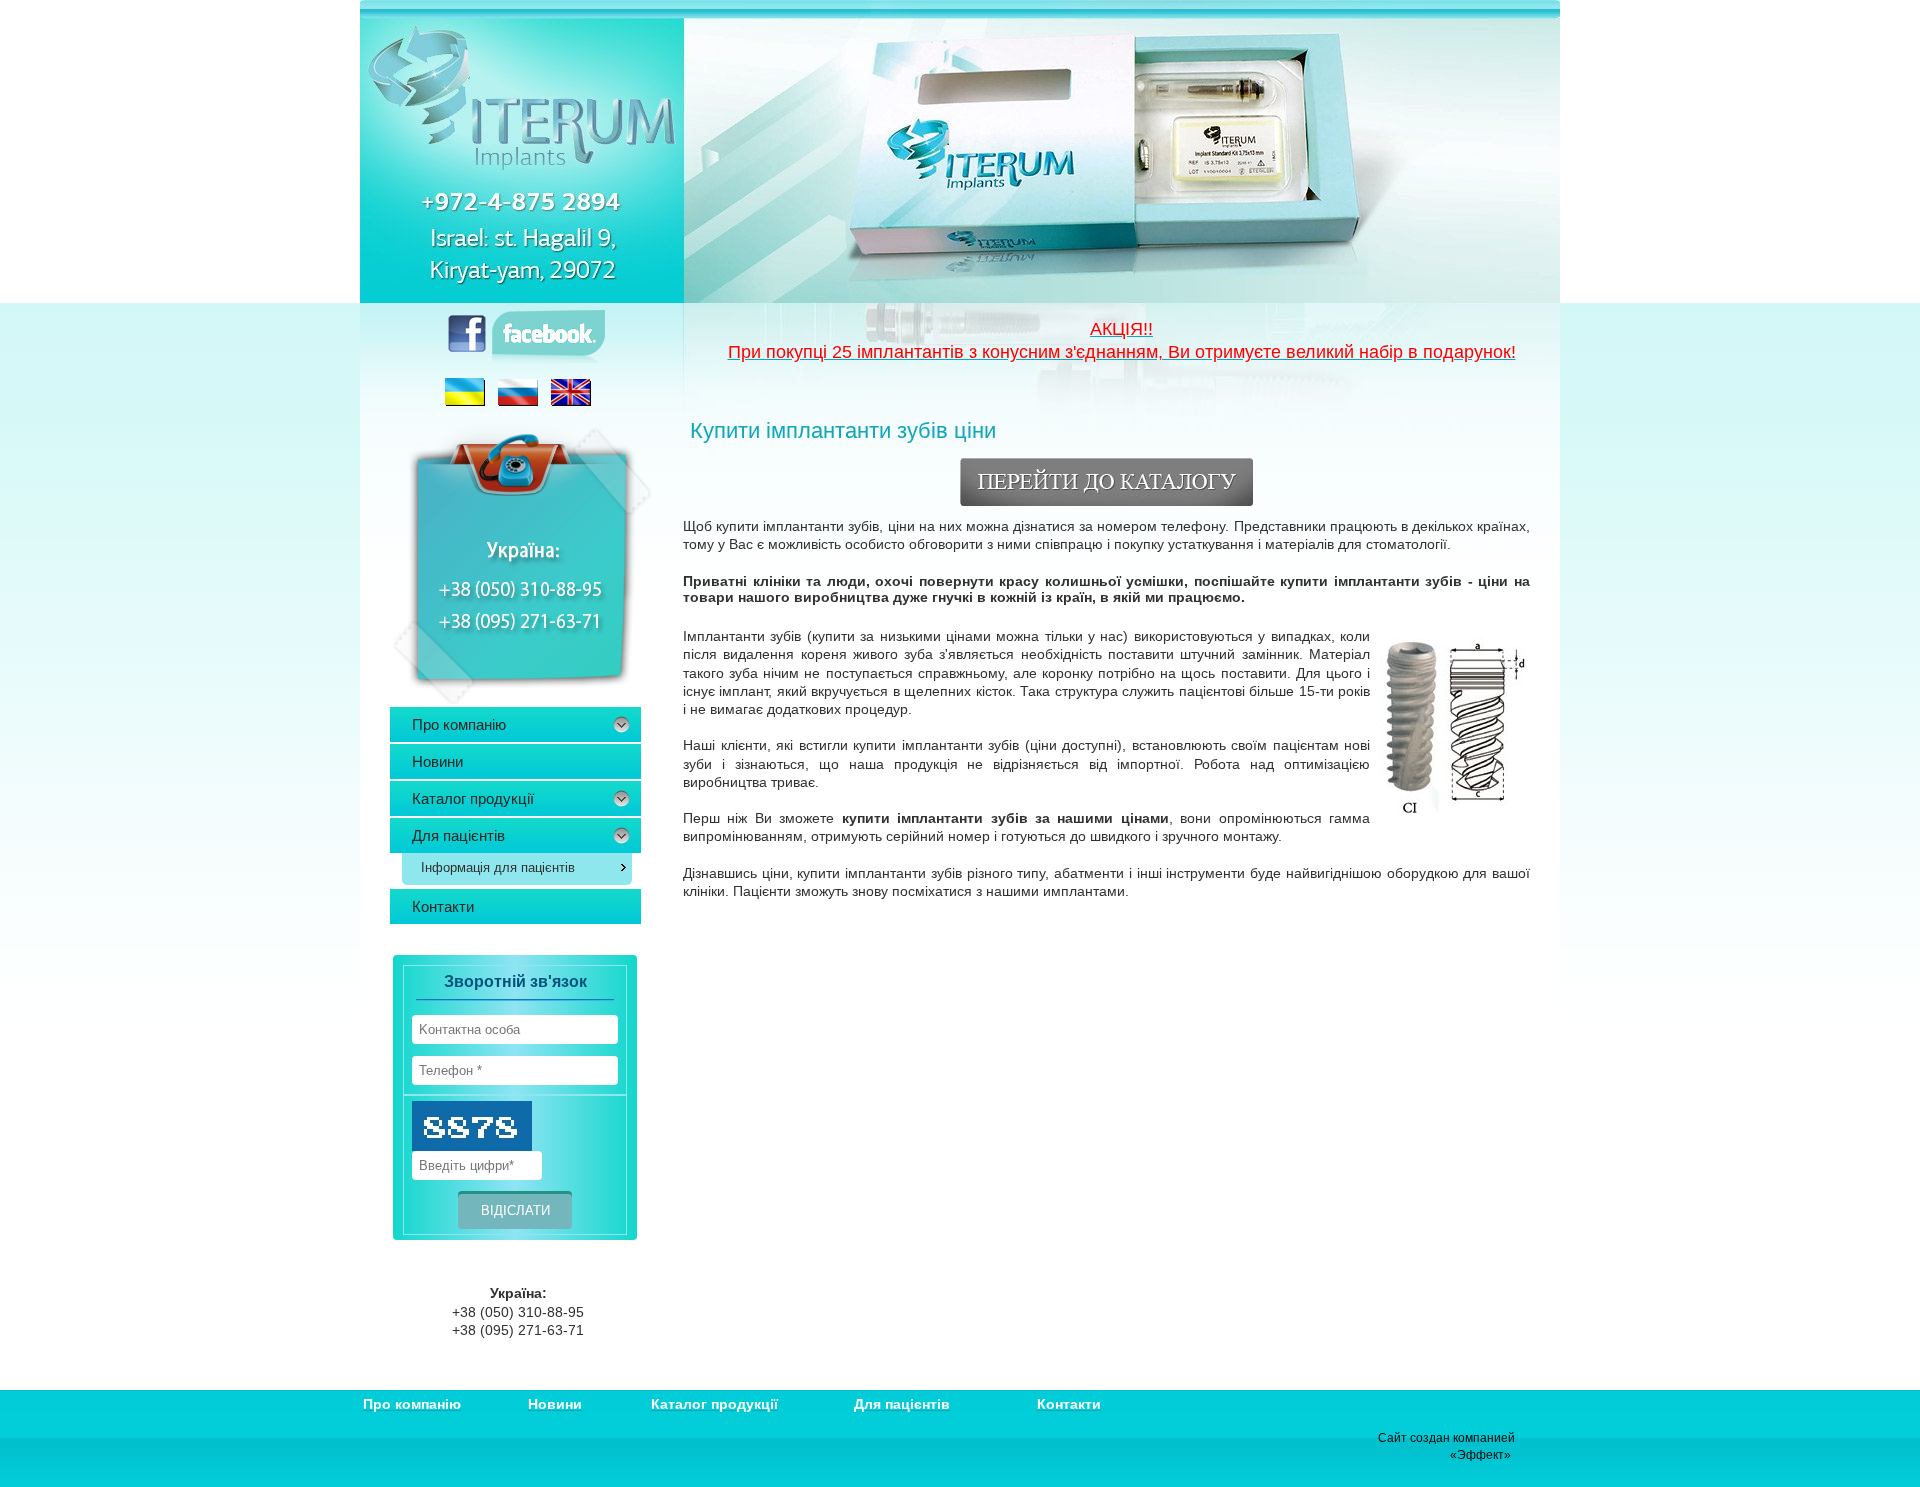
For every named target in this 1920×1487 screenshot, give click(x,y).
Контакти (443, 906)
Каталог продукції (473, 798)
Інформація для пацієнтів (498, 867)
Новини (437, 761)
